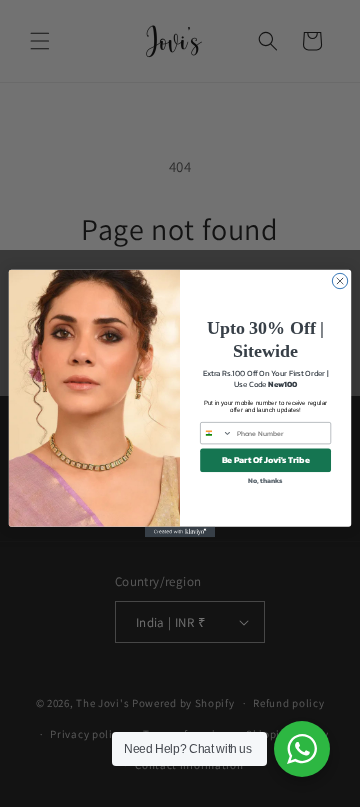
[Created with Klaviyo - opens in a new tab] (180, 532)
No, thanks (265, 480)
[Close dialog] (339, 280)
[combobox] (217, 432)
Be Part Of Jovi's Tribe (266, 460)
